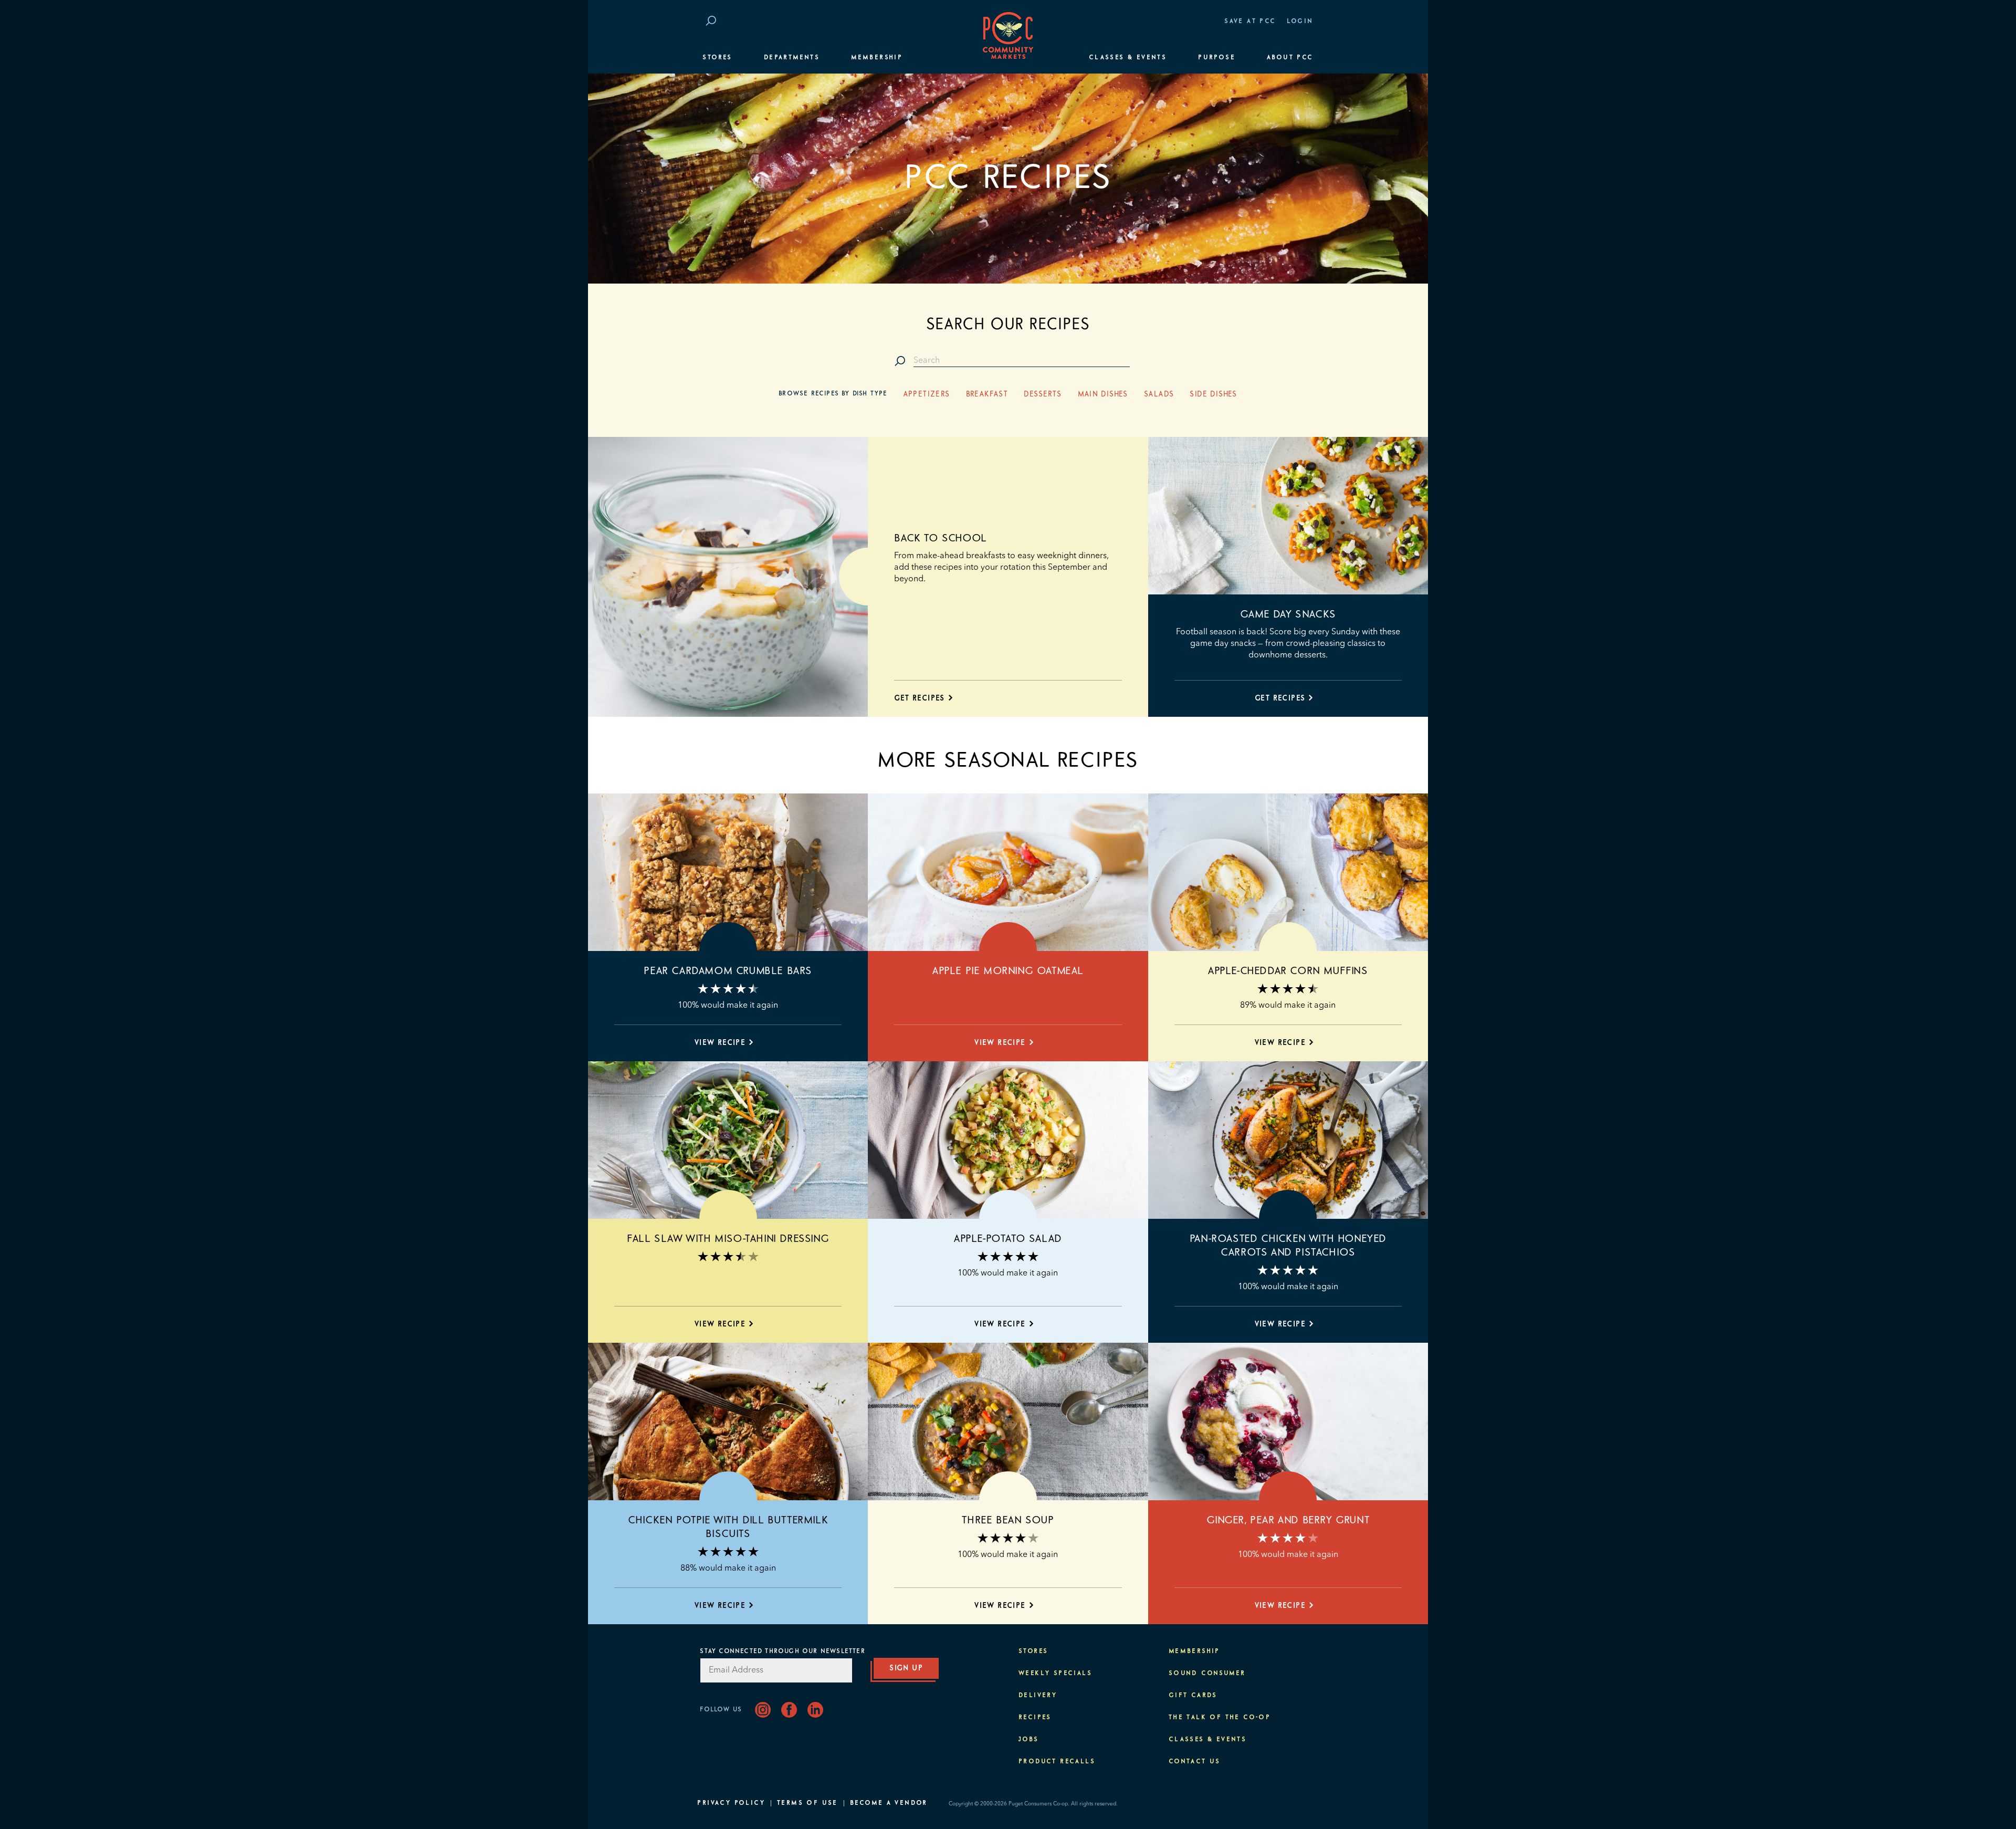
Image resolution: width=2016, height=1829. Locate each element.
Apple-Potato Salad (1008, 1239)
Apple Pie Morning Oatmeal (1008, 971)
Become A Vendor (889, 1803)
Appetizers (927, 394)
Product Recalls (1057, 1762)
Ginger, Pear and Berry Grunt (1288, 1520)
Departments (792, 58)
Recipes (1035, 1718)
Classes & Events (1128, 58)
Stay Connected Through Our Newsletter (782, 1652)
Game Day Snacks (1288, 614)
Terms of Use (807, 1803)
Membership (877, 58)
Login (1300, 22)
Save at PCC (1250, 22)
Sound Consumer (1207, 1674)
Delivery (1038, 1696)
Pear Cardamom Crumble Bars (728, 971)
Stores (717, 58)
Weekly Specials (1055, 1674)
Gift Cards (1193, 1696)
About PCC (1290, 58)
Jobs (1029, 1740)
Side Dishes (1213, 394)
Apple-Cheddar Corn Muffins (1288, 971)
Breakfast (987, 394)
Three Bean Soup (1008, 1520)
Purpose (1217, 58)
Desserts (1043, 394)
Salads (1159, 394)
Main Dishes (1103, 394)
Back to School (940, 538)
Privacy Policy (731, 1803)
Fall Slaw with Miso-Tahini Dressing (728, 1239)
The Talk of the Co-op (1220, 1718)
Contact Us (1195, 1762)
